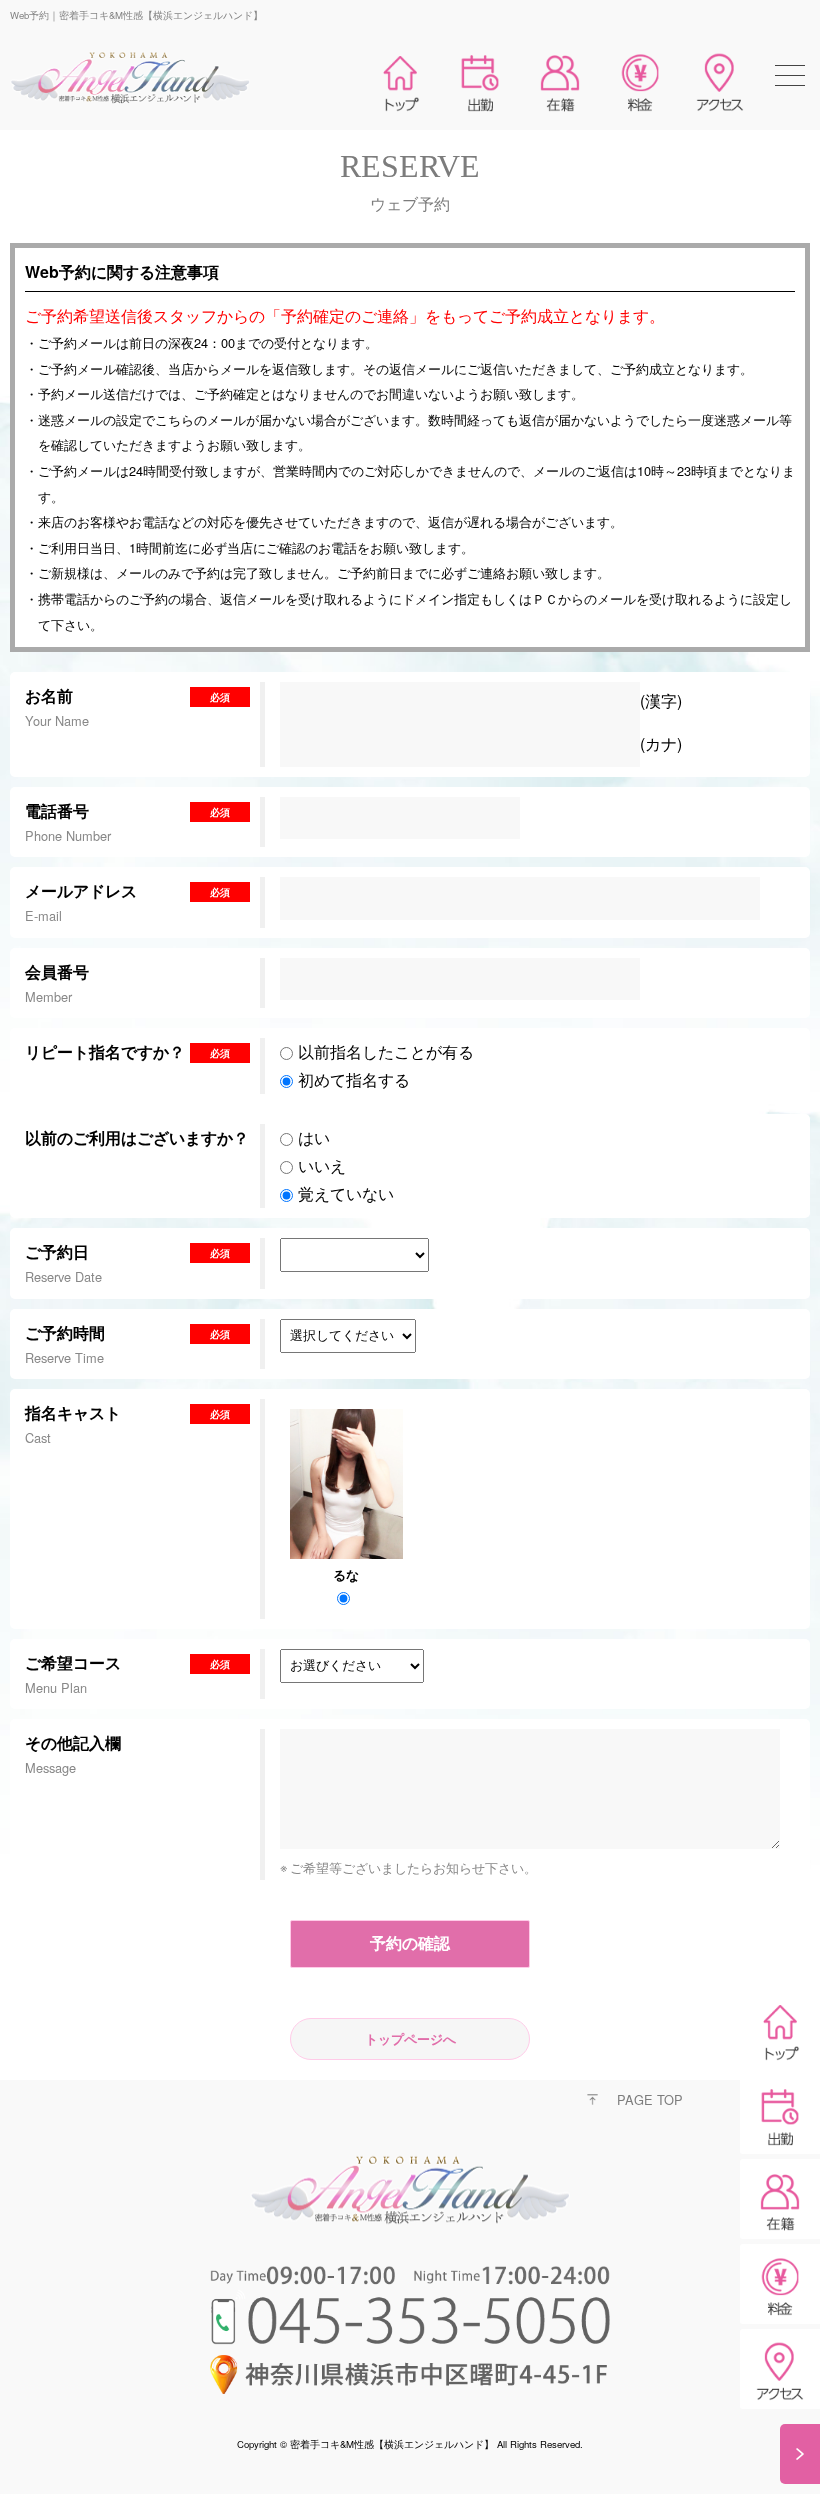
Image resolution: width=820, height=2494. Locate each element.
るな (346, 1575)
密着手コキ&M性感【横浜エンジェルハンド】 (392, 2444)
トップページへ (410, 2039)
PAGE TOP (650, 2099)
